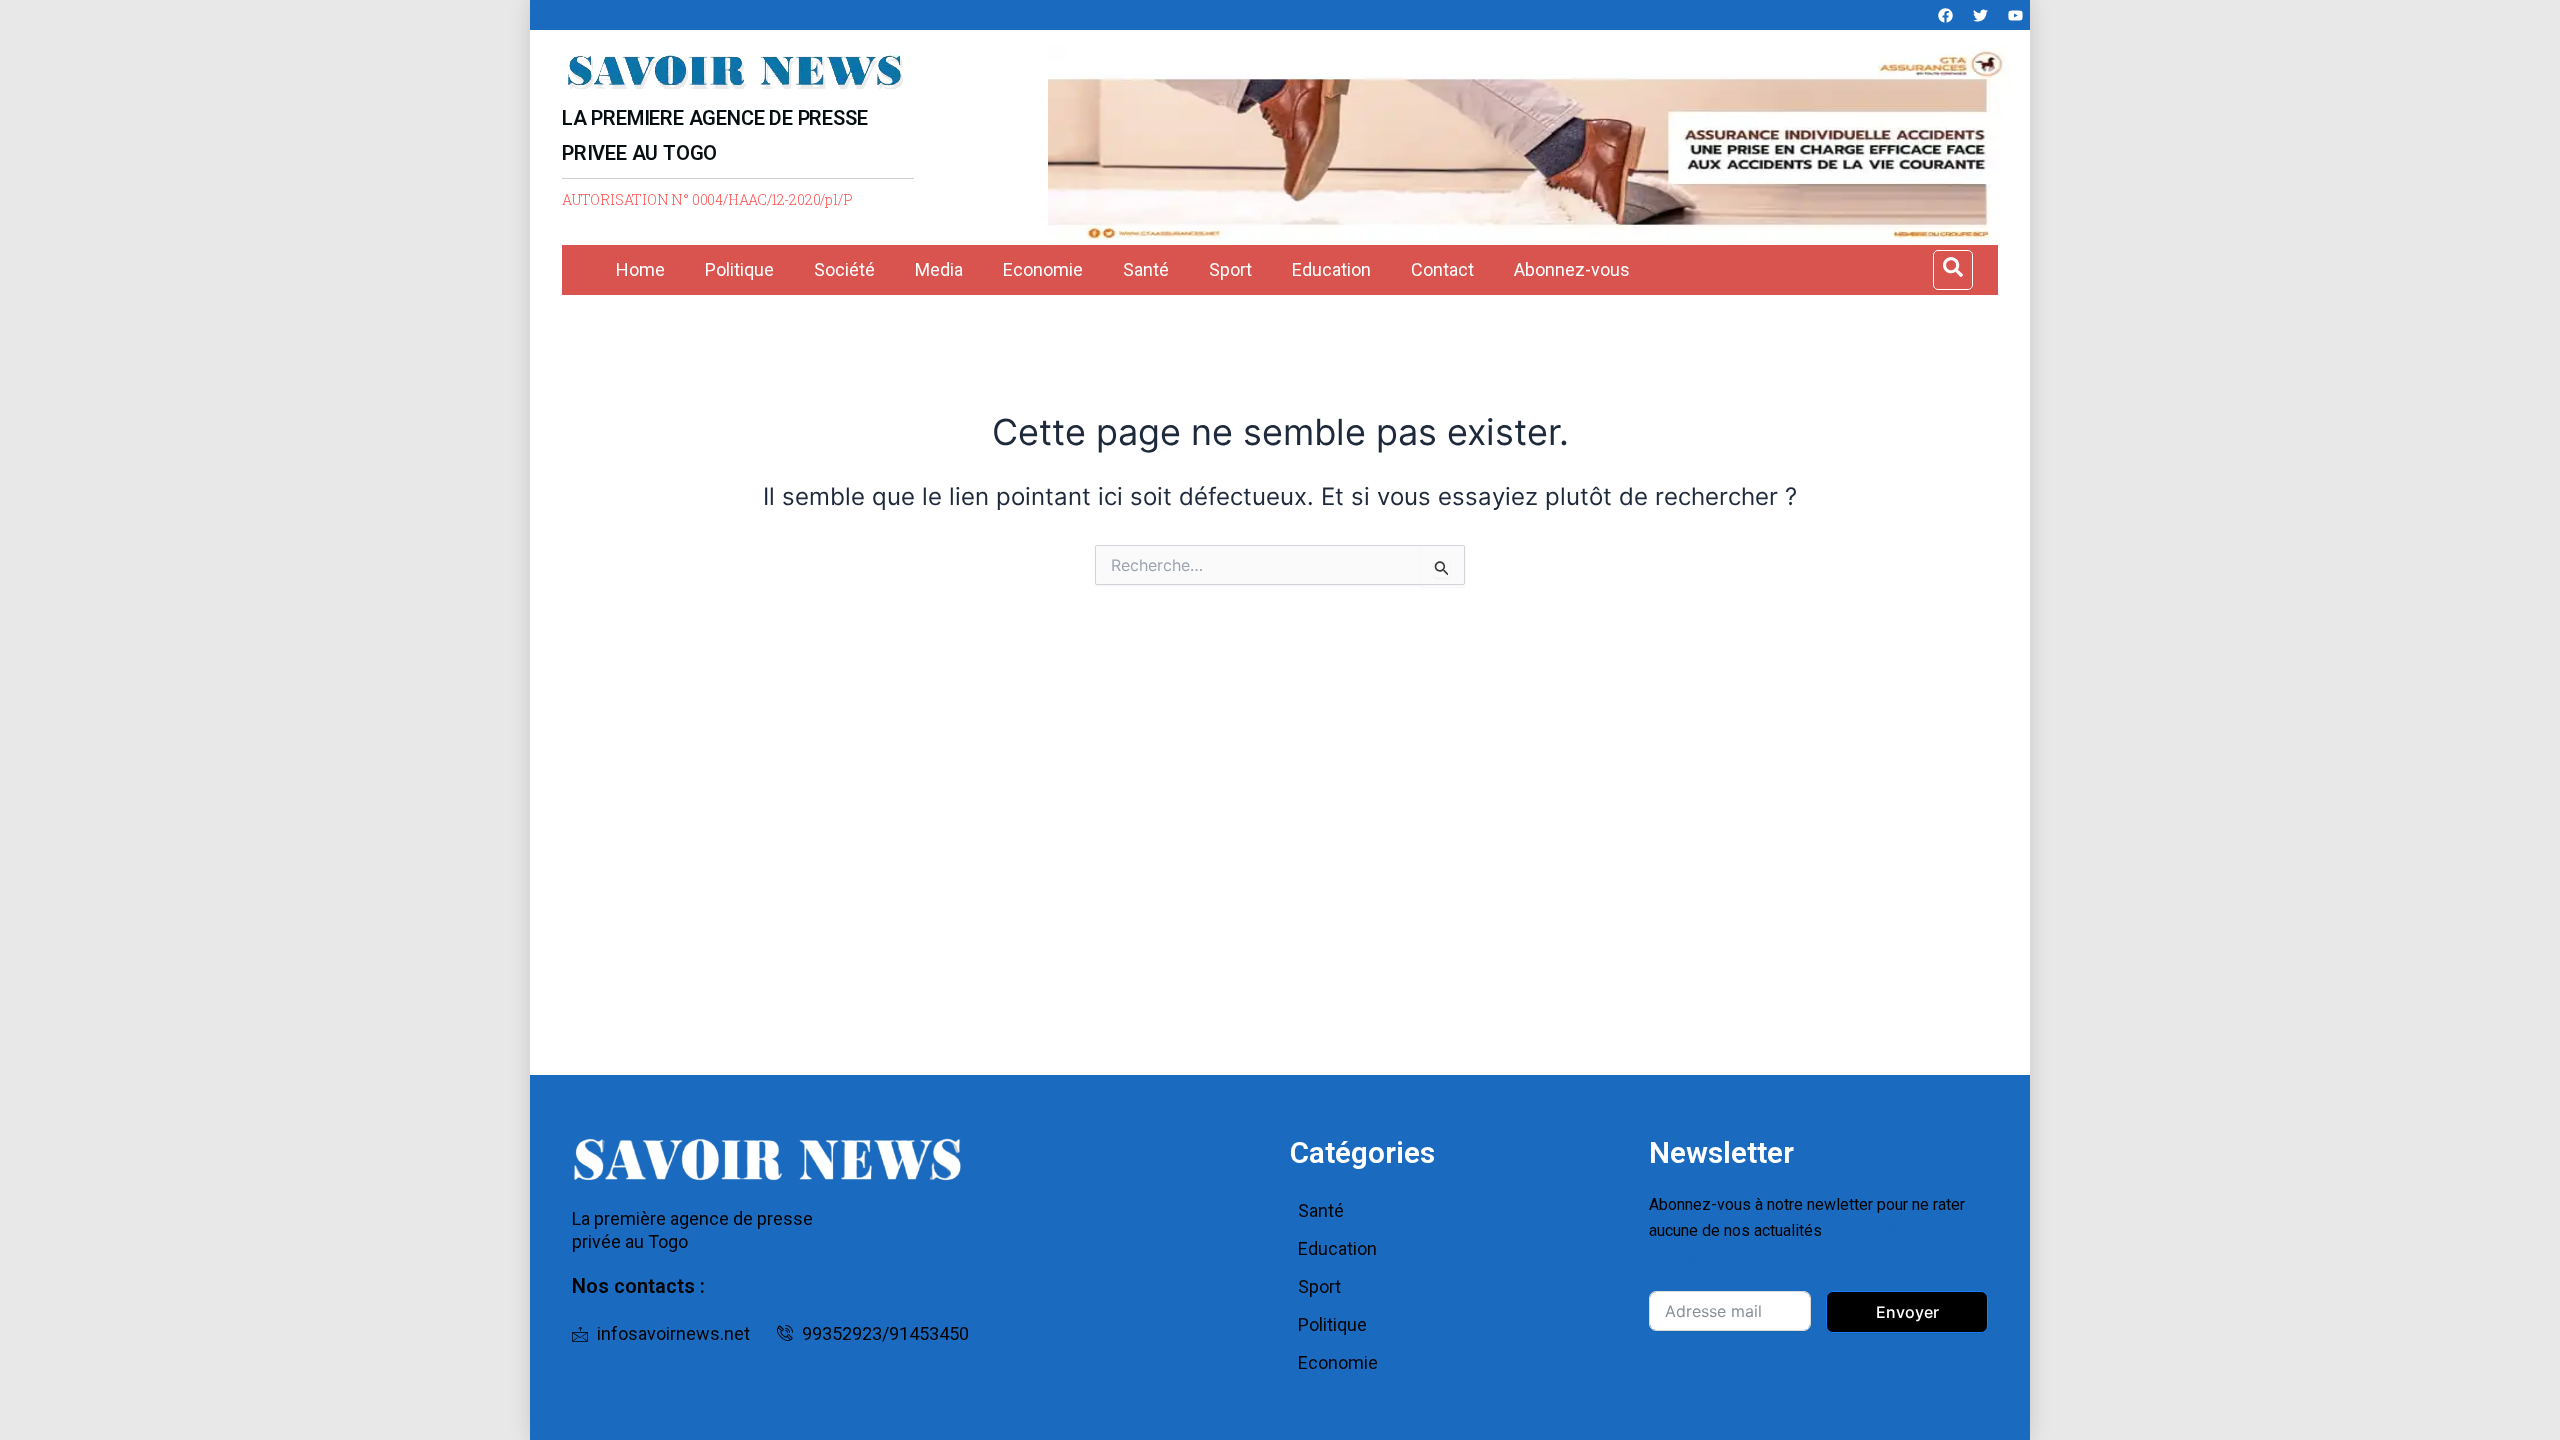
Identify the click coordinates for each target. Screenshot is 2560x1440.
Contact (1442, 269)
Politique (739, 269)
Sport (1230, 269)
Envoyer (1907, 1312)
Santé (1146, 269)
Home (640, 269)
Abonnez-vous (1572, 269)
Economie (1043, 269)
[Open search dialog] (1953, 270)
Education (1331, 269)
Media (939, 269)
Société (844, 269)
